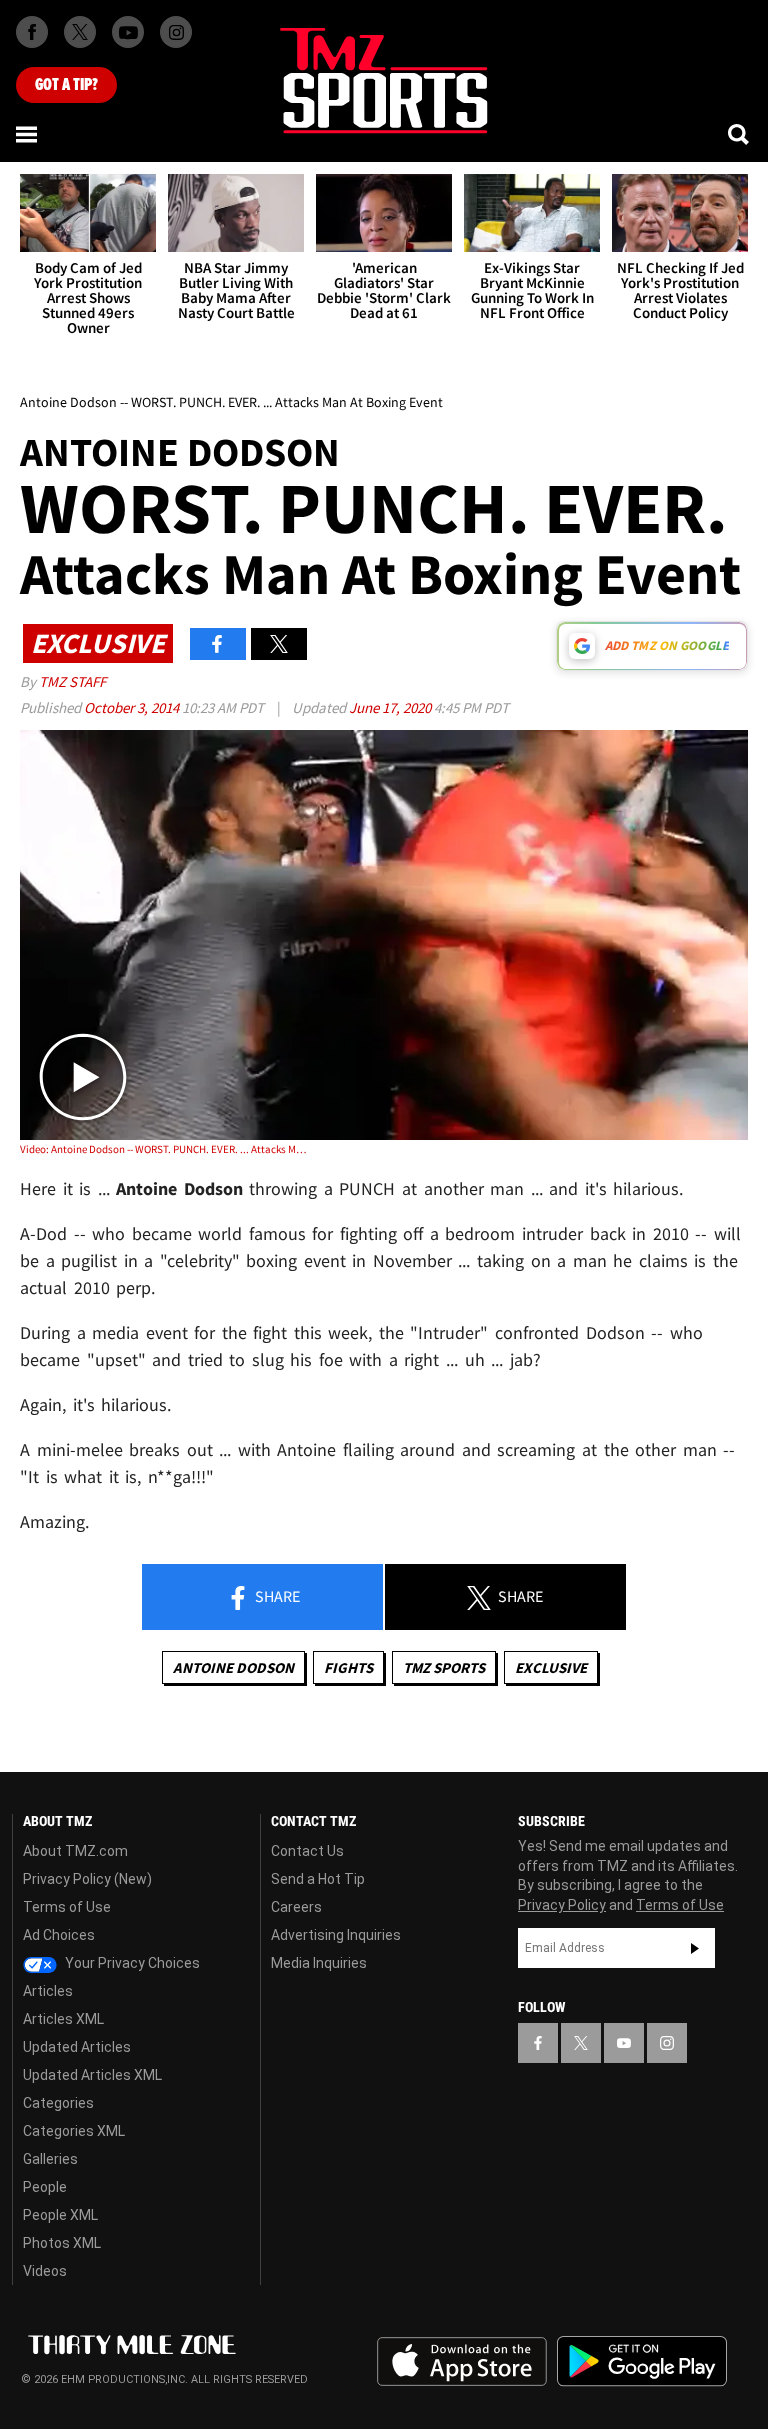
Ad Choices (59, 1935)
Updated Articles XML (92, 2075)
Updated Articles (77, 2047)
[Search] (740, 134)
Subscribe (695, 1948)
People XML (60, 2215)
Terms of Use (67, 1907)
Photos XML (62, 2243)
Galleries (50, 2159)
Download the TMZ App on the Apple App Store (462, 2362)
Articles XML (63, 2019)
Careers (296, 1907)
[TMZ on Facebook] (32, 32)
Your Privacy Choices (131, 1963)
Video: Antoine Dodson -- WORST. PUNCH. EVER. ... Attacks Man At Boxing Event (165, 1149)
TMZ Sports (444, 1667)
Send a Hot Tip (318, 1879)
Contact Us (307, 1851)
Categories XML (74, 2131)
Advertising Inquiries (336, 1935)
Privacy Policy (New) (87, 1879)
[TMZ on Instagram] (176, 32)
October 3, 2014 (133, 707)
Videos (45, 2271)
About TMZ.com (75, 1851)
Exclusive (551, 1667)
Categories (58, 2103)
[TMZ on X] (80, 32)
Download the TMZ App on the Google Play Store (642, 2361)
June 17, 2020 (391, 707)
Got (66, 85)
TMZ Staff (72, 681)
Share (276, 1596)
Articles (48, 1991)
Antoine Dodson (233, 1667)
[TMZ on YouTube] (624, 2043)
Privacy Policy (562, 1905)
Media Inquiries (319, 1963)
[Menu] (28, 134)
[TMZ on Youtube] (128, 32)
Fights (348, 1667)
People (45, 2187)
